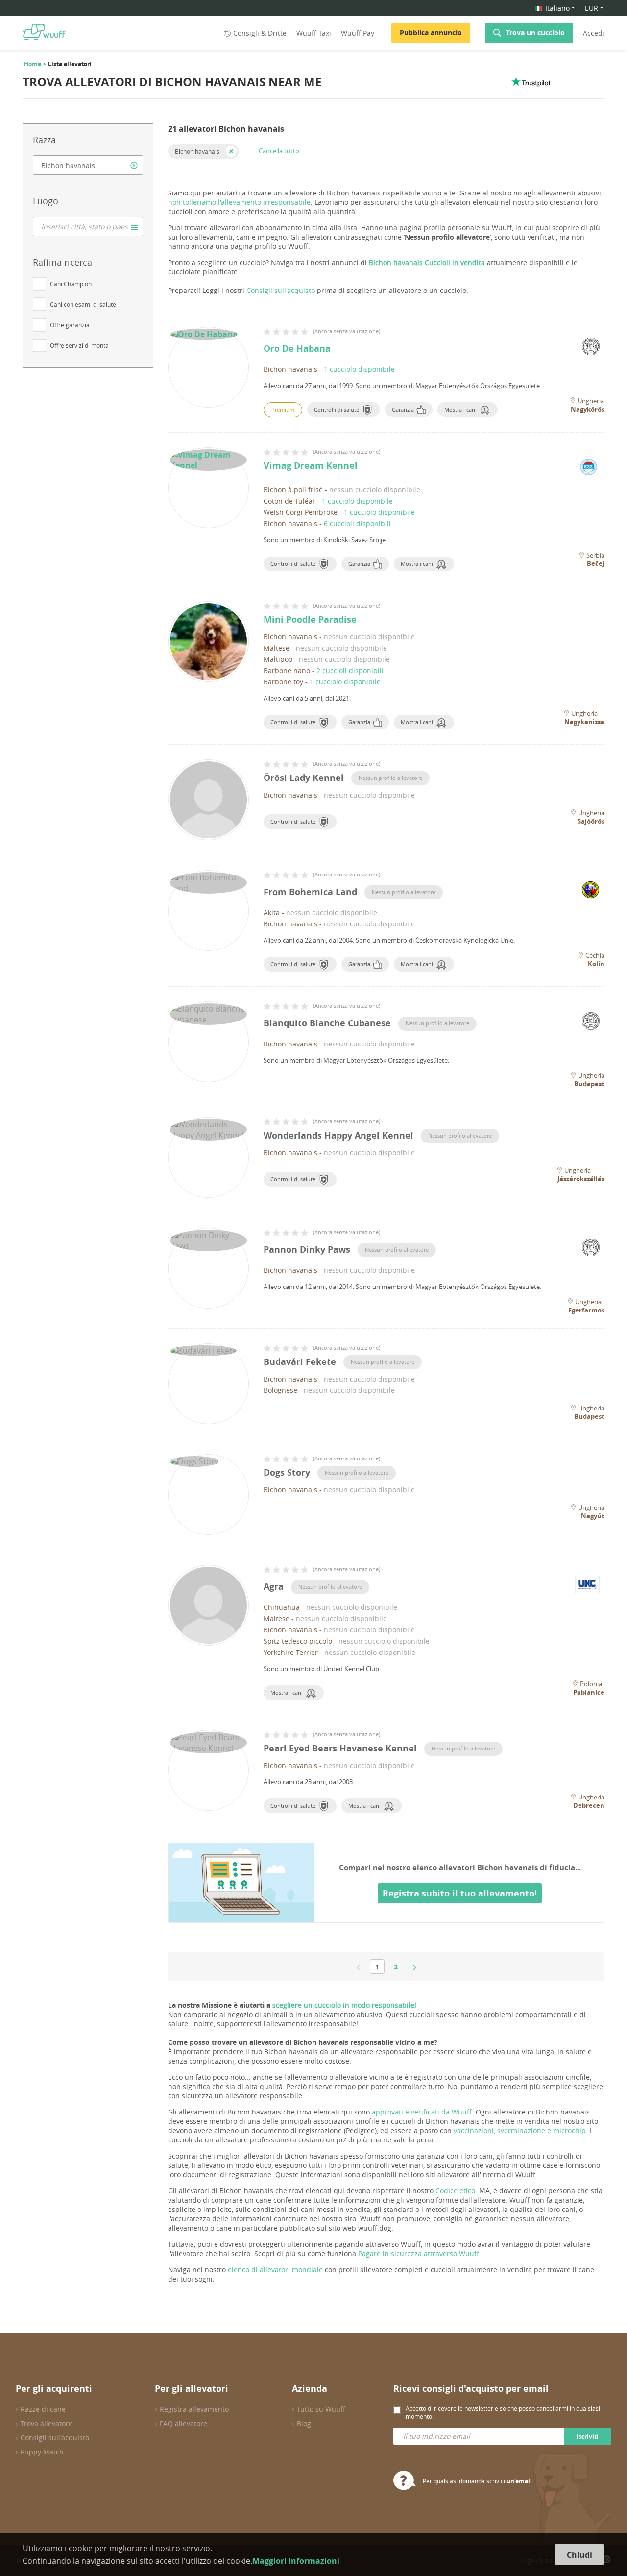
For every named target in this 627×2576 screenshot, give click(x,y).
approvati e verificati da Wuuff (422, 2112)
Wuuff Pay (358, 33)
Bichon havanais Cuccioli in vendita (427, 262)
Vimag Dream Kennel (311, 466)
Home (33, 64)
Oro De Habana (297, 349)
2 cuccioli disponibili (350, 670)
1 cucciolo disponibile (359, 369)
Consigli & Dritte (260, 33)
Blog (304, 2423)
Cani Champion (71, 284)
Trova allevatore (47, 2423)
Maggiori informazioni (296, 2561)
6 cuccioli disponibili (357, 523)
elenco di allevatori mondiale (275, 2270)
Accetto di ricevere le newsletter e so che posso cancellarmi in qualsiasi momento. (503, 2412)
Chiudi (579, 2555)
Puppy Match (42, 2452)
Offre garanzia (70, 325)
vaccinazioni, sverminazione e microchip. (521, 2130)
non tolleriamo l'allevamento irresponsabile (239, 202)
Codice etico (455, 2191)
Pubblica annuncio (431, 33)
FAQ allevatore (183, 2423)
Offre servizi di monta (79, 345)
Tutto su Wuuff (321, 2409)
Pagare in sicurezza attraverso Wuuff (419, 2253)
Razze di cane (43, 2409)
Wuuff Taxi (314, 33)
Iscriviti (588, 2437)
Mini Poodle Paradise (310, 620)
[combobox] (88, 165)
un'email (519, 2481)
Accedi (594, 33)
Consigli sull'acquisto (281, 290)
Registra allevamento (194, 2409)
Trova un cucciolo (535, 33)
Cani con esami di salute (83, 304)
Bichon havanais (197, 151)
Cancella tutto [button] (279, 151)
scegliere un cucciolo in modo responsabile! (344, 2005)
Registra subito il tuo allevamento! (460, 1893)
